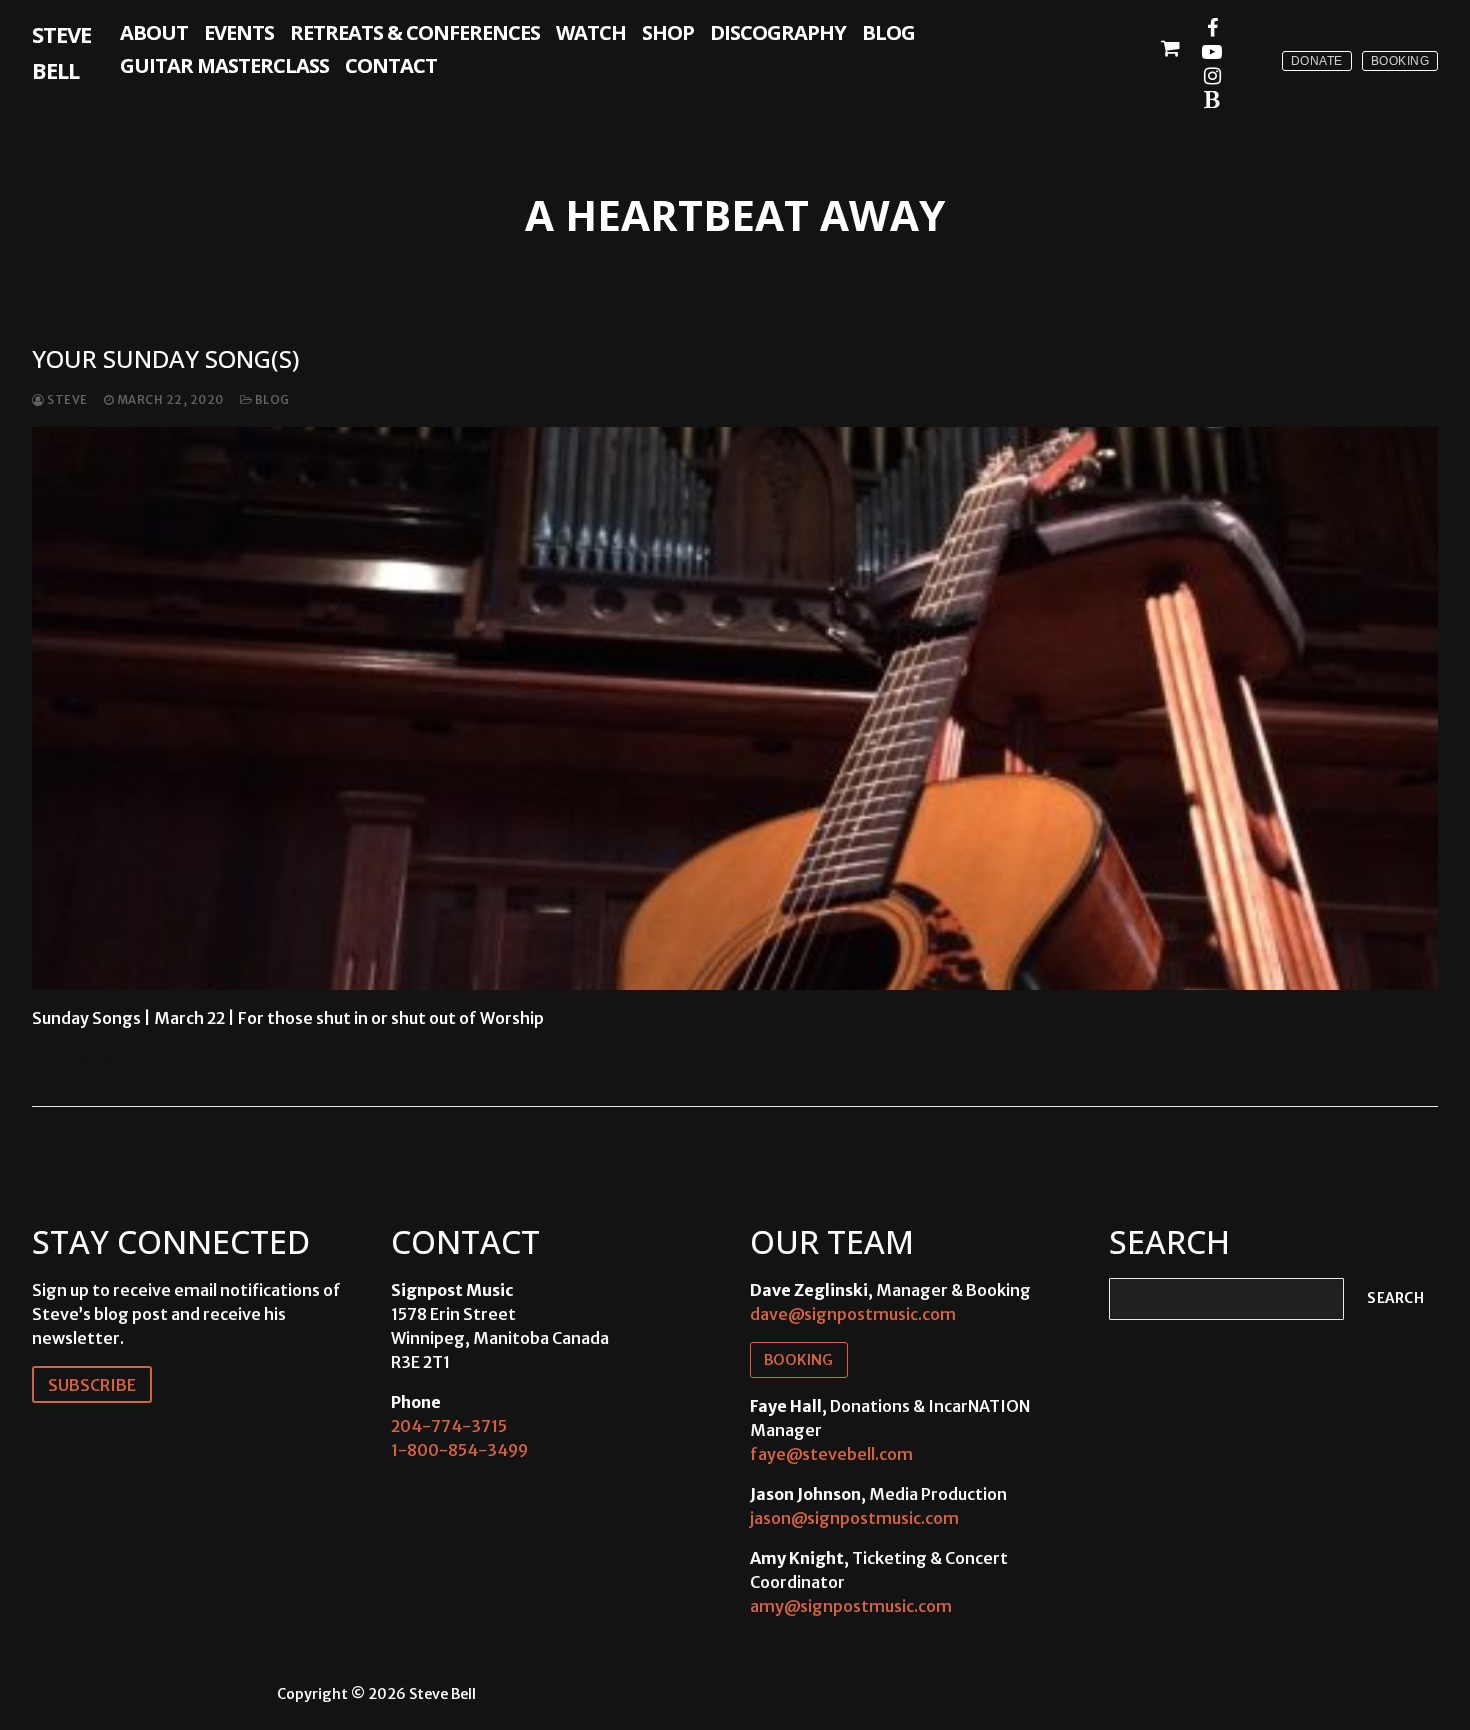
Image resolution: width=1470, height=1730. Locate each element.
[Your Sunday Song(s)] (735, 708)
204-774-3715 (449, 1426)
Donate (1317, 61)
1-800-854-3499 (459, 1450)
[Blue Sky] (1212, 100)
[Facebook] (1212, 28)
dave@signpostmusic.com (853, 1314)
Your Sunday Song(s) (165, 358)
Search (1395, 1298)
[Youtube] (1212, 52)
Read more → (99, 1059)
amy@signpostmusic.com (851, 1606)
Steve (66, 400)
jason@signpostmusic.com (854, 1518)
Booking (1400, 61)
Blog (271, 400)
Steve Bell (61, 52)
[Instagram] (1212, 76)
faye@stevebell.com (831, 1454)
